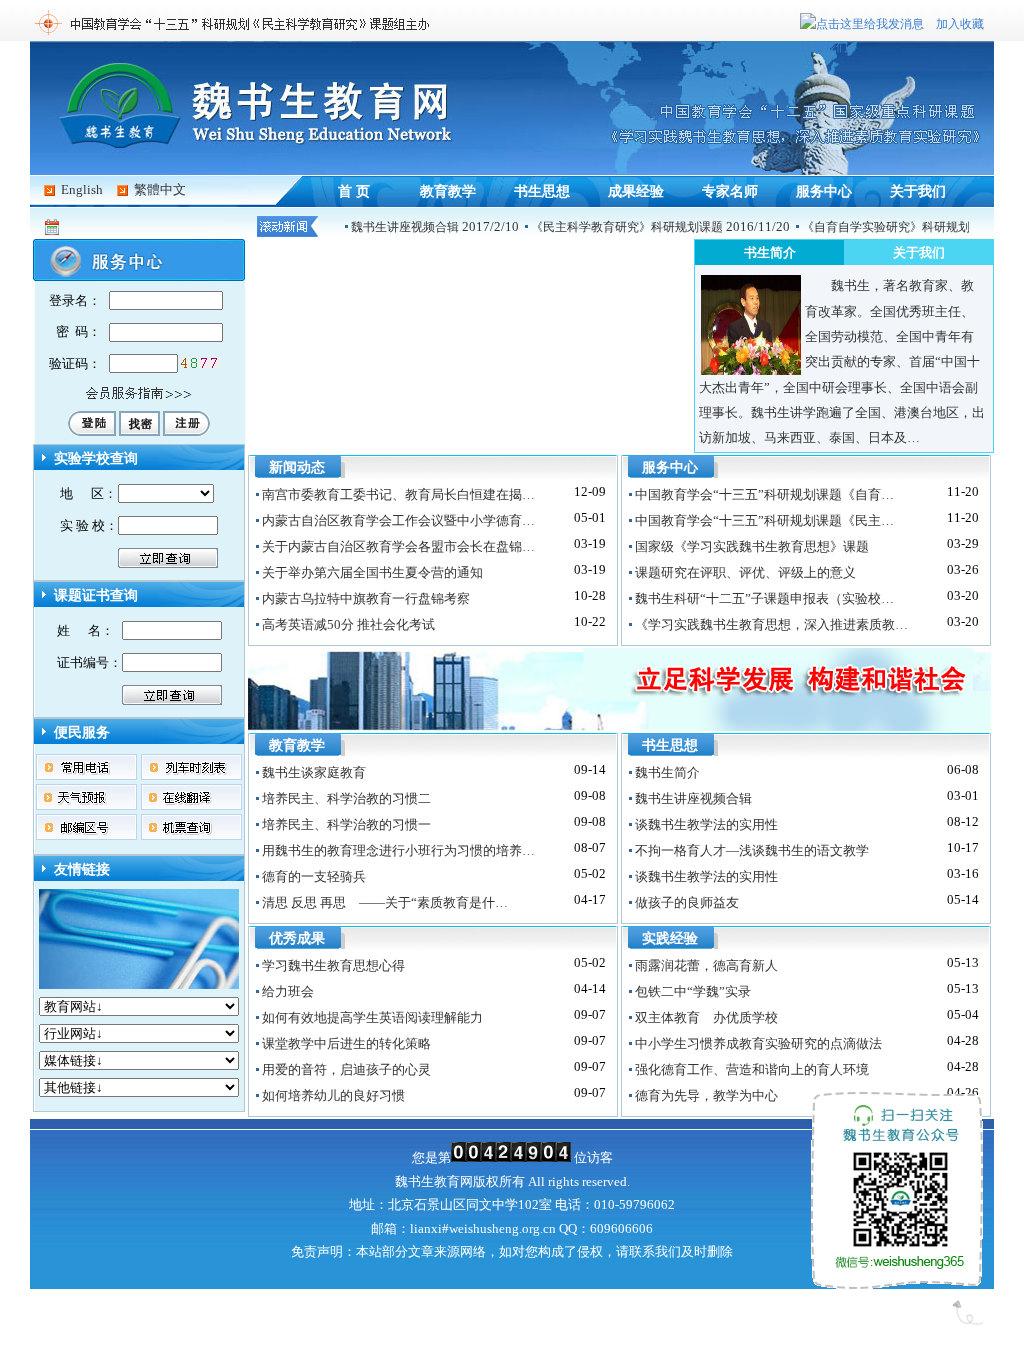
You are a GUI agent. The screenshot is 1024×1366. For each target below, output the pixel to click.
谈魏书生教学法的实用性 (706, 824)
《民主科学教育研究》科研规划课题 (627, 227)
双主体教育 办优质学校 (706, 1017)
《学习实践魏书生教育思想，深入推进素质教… (771, 624)
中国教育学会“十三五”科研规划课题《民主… (764, 520)
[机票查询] (192, 837)
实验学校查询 (96, 458)
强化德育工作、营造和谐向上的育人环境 (752, 1069)
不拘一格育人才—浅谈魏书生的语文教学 (752, 850)
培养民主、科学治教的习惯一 (346, 824)
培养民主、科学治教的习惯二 (346, 798)
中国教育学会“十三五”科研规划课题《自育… (764, 494)
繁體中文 (160, 189)
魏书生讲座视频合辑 (405, 227)
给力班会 (288, 991)
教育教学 (448, 191)
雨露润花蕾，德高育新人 (706, 965)
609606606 (621, 1228)
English (82, 189)
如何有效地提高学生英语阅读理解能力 (372, 1017)
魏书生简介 (667, 772)
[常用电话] (87, 777)
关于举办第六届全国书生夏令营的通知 (372, 572)
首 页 (354, 191)
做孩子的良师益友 (687, 902)
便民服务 (82, 732)
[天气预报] (87, 807)
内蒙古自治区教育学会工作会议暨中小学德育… (398, 520)
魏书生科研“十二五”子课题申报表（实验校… (764, 598)
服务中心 (824, 191)
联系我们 (824, 47)
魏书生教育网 (434, 1181)
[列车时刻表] (192, 777)
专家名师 (730, 191)
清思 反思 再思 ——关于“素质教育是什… (385, 902)
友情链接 (82, 869)
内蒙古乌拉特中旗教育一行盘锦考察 (366, 598)
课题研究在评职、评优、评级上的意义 (745, 572)
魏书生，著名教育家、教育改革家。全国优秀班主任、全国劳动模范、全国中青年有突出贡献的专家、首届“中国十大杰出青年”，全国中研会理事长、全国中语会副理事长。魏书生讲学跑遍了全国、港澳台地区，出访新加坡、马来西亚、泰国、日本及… (842, 361)
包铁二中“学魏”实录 (693, 991)
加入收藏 (960, 24)
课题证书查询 (96, 595)
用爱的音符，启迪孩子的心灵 (346, 1069)
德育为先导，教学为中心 (706, 1095)
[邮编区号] (87, 837)
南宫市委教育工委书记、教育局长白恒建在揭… (398, 494)
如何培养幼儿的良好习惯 (333, 1095)
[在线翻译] (192, 807)
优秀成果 (297, 938)
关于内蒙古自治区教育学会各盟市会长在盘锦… (398, 546)
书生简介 (770, 252)
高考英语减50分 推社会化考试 (348, 624)
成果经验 (636, 191)
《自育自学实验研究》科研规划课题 (898, 227)
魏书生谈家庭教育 (314, 772)
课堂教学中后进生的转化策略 (346, 1043)
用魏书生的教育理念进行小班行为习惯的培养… (398, 850)
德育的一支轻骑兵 (314, 876)
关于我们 (918, 191)
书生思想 (542, 191)
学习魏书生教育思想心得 (333, 965)
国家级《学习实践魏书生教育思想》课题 (752, 546)
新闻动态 (297, 467)
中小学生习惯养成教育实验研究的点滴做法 (758, 1043)
